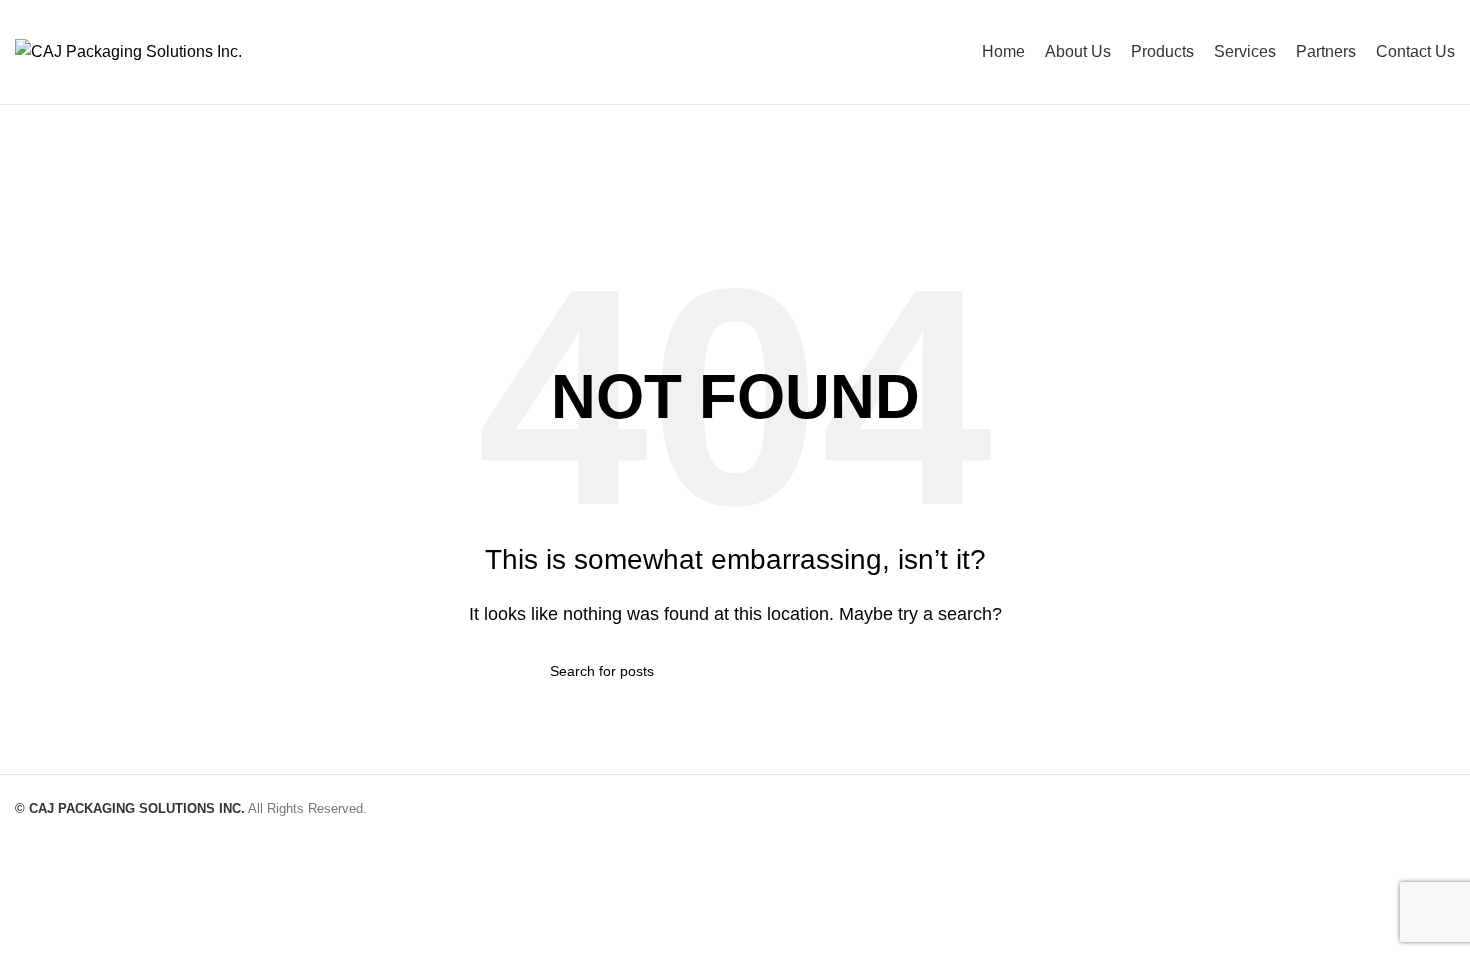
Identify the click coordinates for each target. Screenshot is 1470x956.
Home (690, 200)
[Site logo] (128, 50)
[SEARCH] (912, 671)
